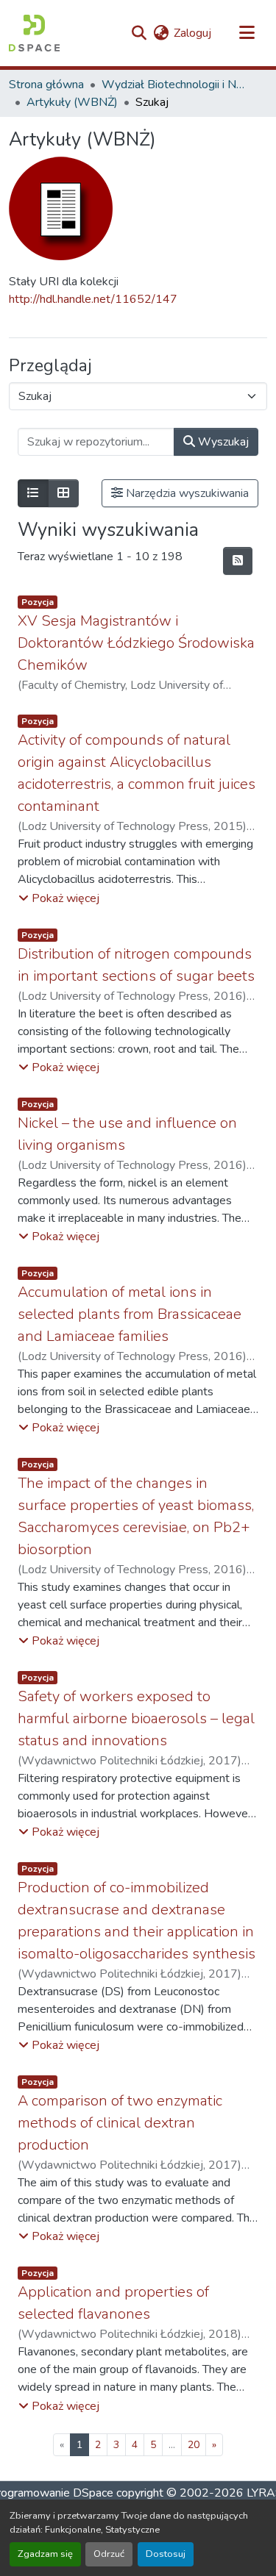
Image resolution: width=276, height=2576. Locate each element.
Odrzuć (109, 2554)
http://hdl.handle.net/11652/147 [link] (93, 299)
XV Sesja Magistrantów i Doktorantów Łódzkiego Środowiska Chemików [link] (136, 643)
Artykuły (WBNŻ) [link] (72, 102)
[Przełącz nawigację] (247, 33)
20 (194, 2445)
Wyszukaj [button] (222, 442)
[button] (34, 33)
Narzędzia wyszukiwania (186, 493)
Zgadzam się (45, 2554)
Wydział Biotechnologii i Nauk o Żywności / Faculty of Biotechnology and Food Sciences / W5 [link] (175, 85)
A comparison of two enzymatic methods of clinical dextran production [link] (120, 2123)
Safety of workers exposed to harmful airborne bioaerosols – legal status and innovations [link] (136, 1718)
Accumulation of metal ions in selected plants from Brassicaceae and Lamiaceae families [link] (130, 1314)
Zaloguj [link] (192, 33)
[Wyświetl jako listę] (33, 493)
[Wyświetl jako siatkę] (63, 493)
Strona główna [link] (46, 85)
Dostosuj (166, 2554)
